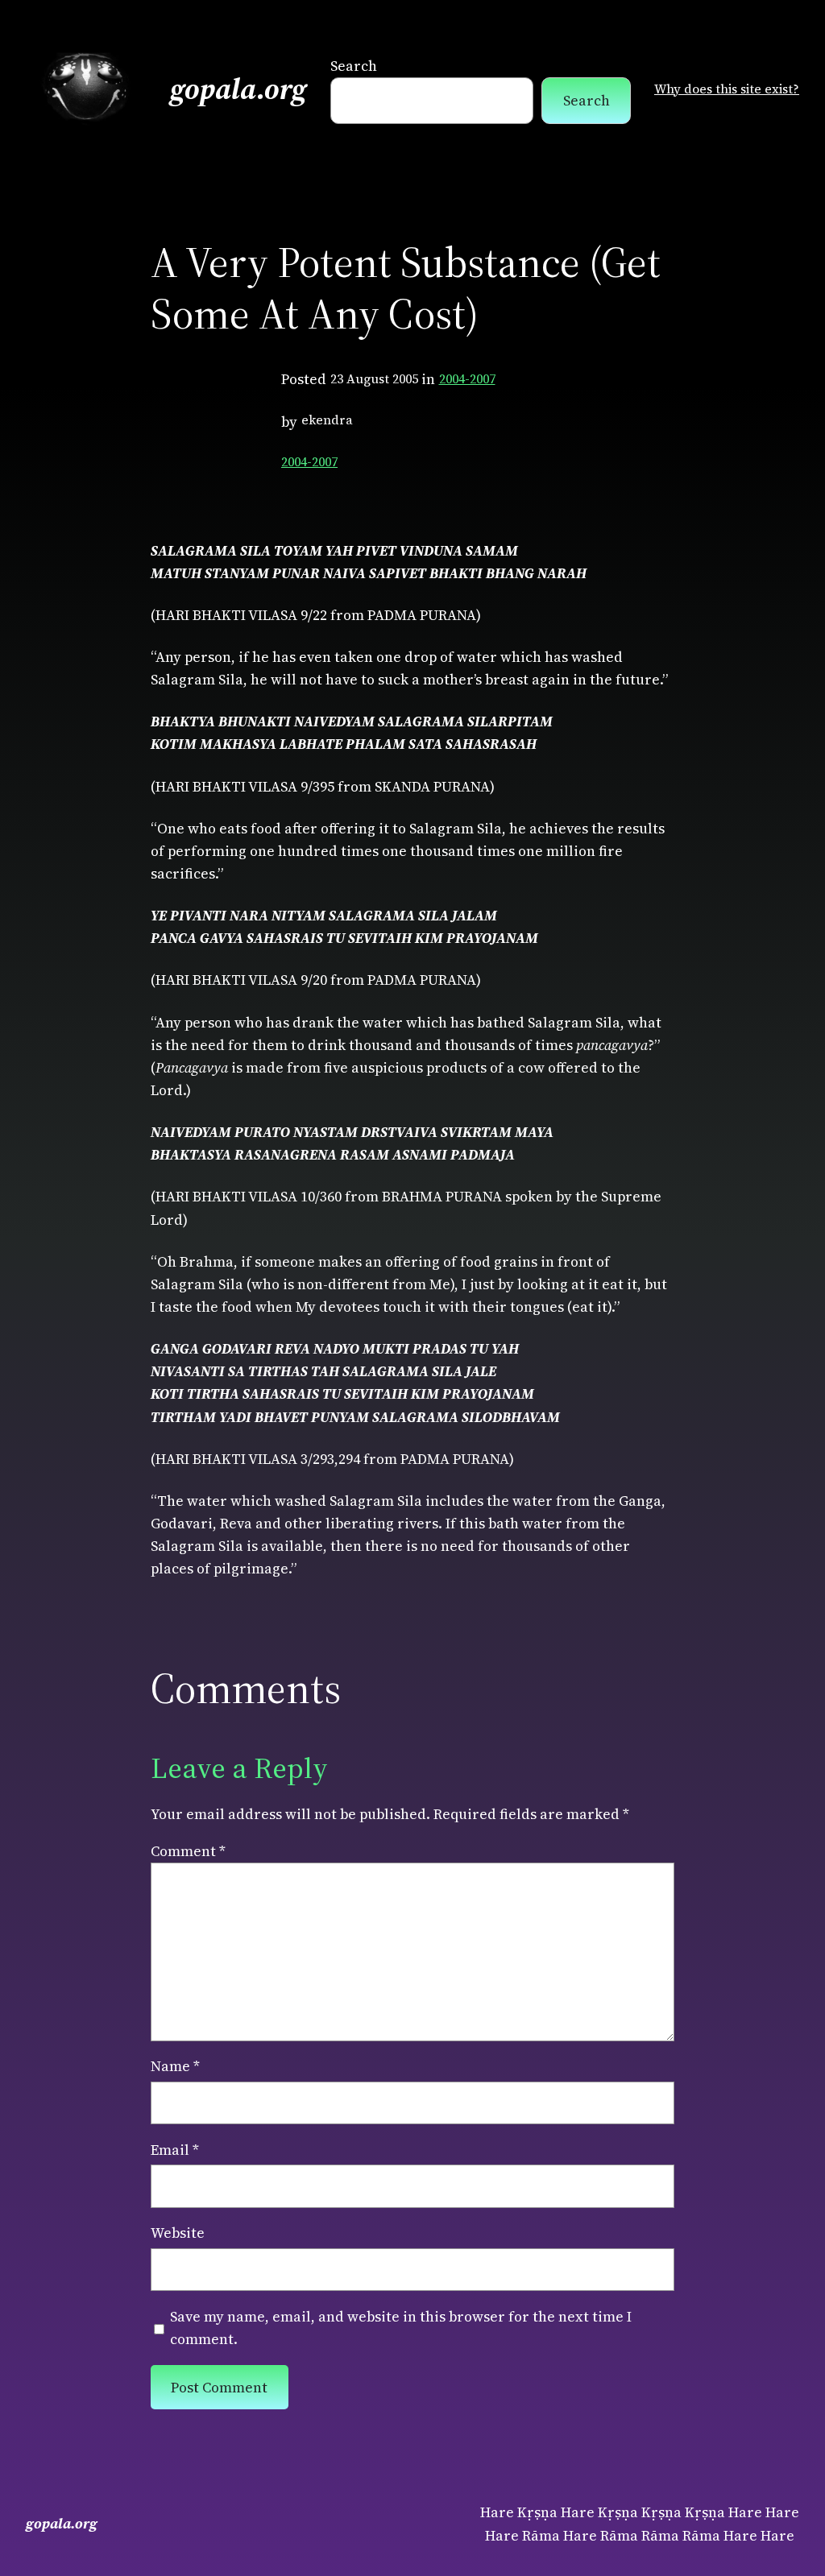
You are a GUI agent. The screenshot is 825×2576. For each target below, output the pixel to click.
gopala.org (238, 89)
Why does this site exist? (727, 89)
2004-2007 (467, 379)
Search (354, 66)
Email (175, 2150)
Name (175, 2066)
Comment (188, 1851)
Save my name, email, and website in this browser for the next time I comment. (401, 2328)
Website (178, 2233)
